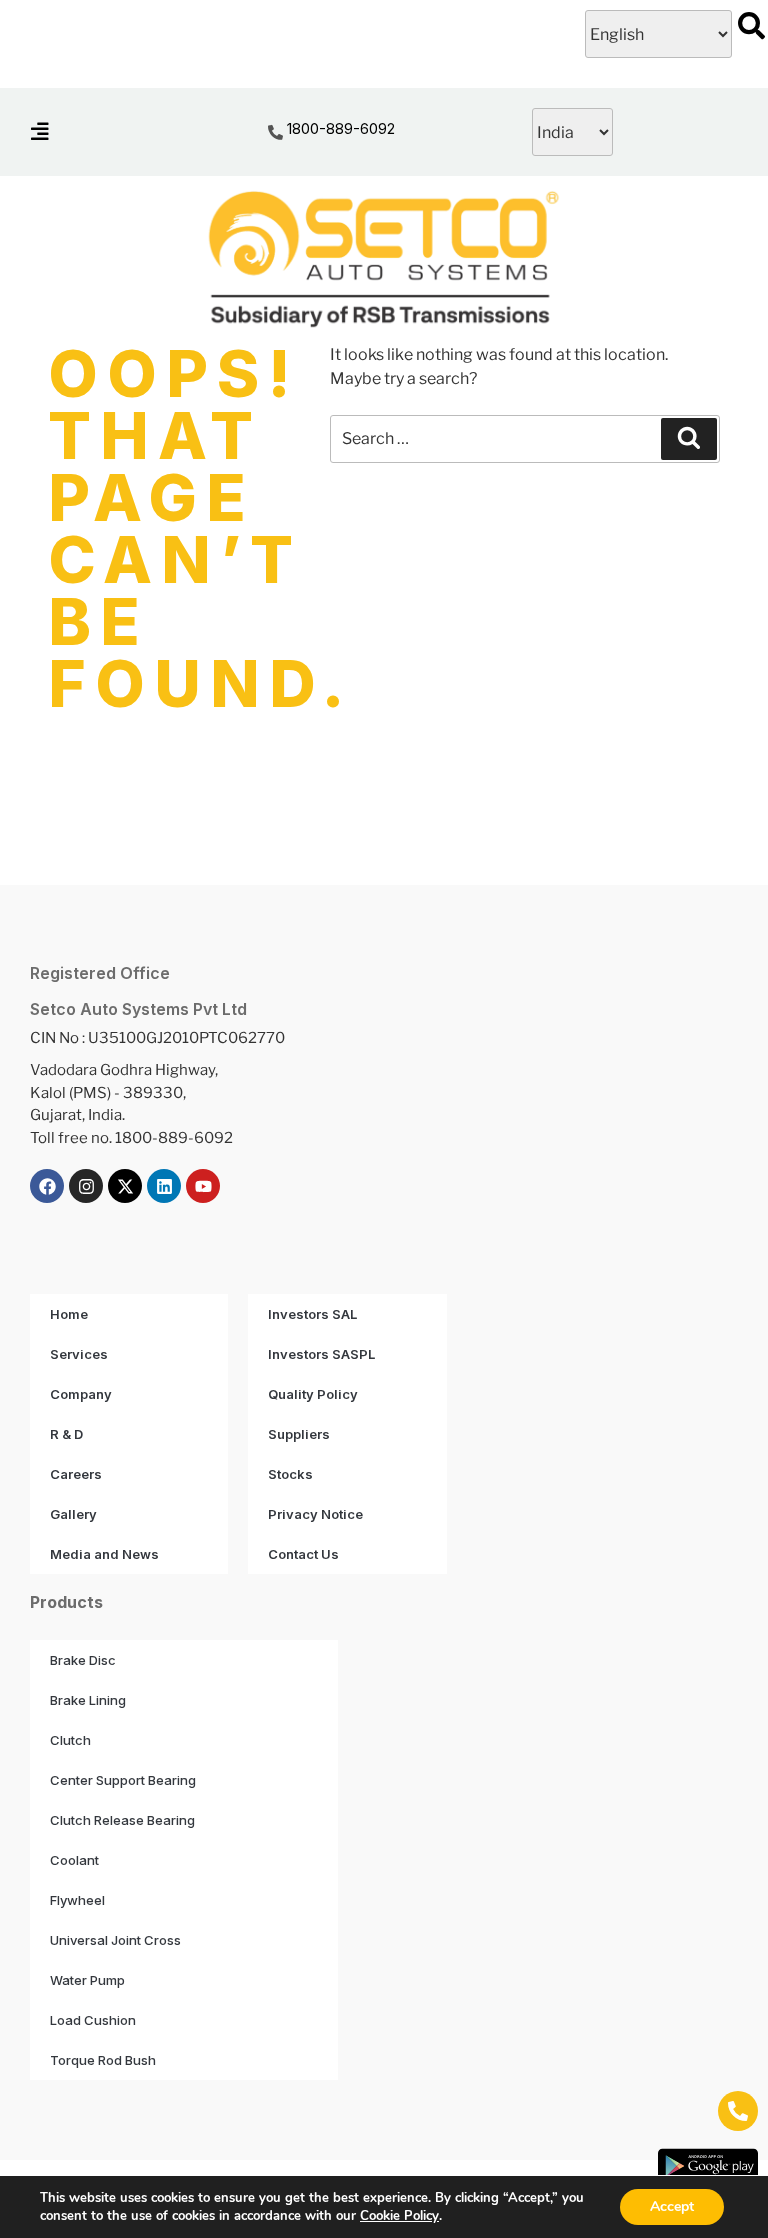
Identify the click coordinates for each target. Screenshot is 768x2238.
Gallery (73, 1514)
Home (69, 1314)
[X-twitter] (125, 1186)
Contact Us (303, 1554)
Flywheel (77, 1900)
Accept (672, 2206)
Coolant (74, 1860)
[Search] (689, 439)
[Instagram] (86, 1186)
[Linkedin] (164, 1186)
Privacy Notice (315, 1514)
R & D (66, 1434)
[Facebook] (47, 1186)
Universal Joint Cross (115, 1940)
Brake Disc (83, 1660)
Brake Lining (88, 1700)
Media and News (104, 1554)
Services (79, 1354)
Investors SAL (312, 1314)
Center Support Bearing (123, 1780)
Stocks (290, 1474)
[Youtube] (203, 1186)
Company (81, 1394)
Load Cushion (93, 2020)
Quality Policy (313, 1394)
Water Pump (87, 1980)
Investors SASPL (321, 1354)
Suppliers (299, 1434)
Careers (76, 1474)
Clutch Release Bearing (122, 1820)
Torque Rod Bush (103, 2060)
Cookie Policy (399, 2216)
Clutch (70, 1740)
